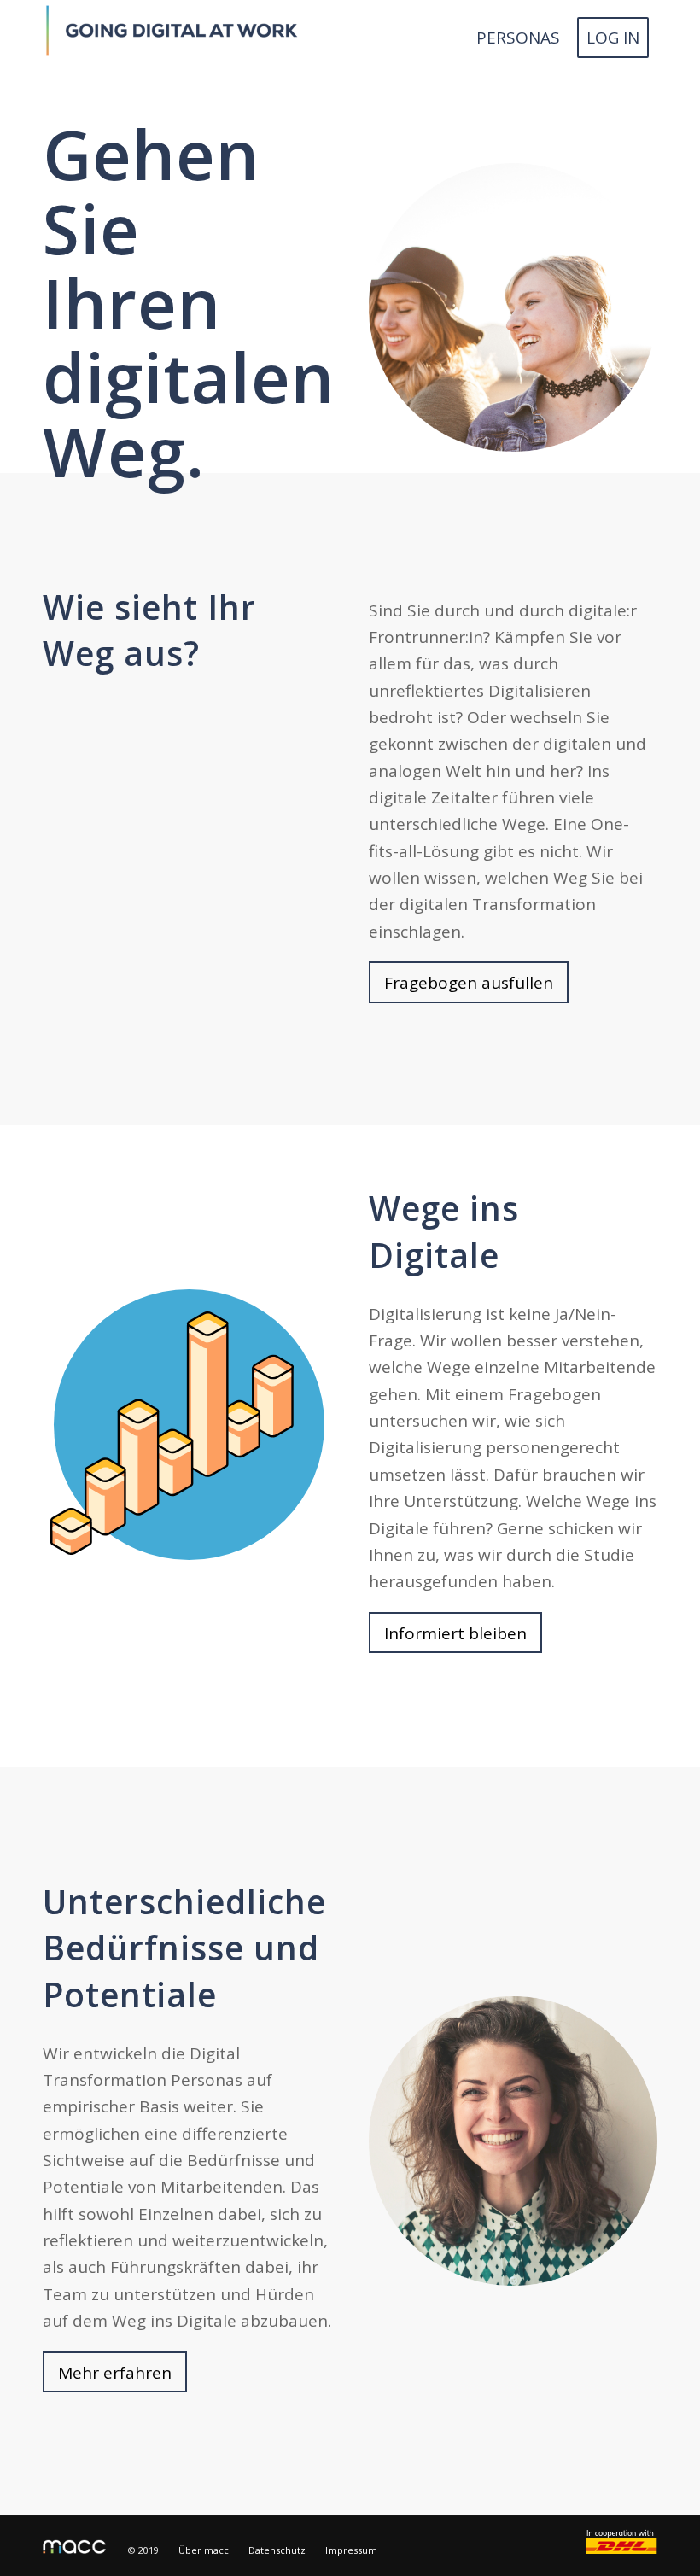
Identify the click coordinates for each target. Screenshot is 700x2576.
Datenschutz (277, 2550)
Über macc (204, 2550)
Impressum (351, 2550)
